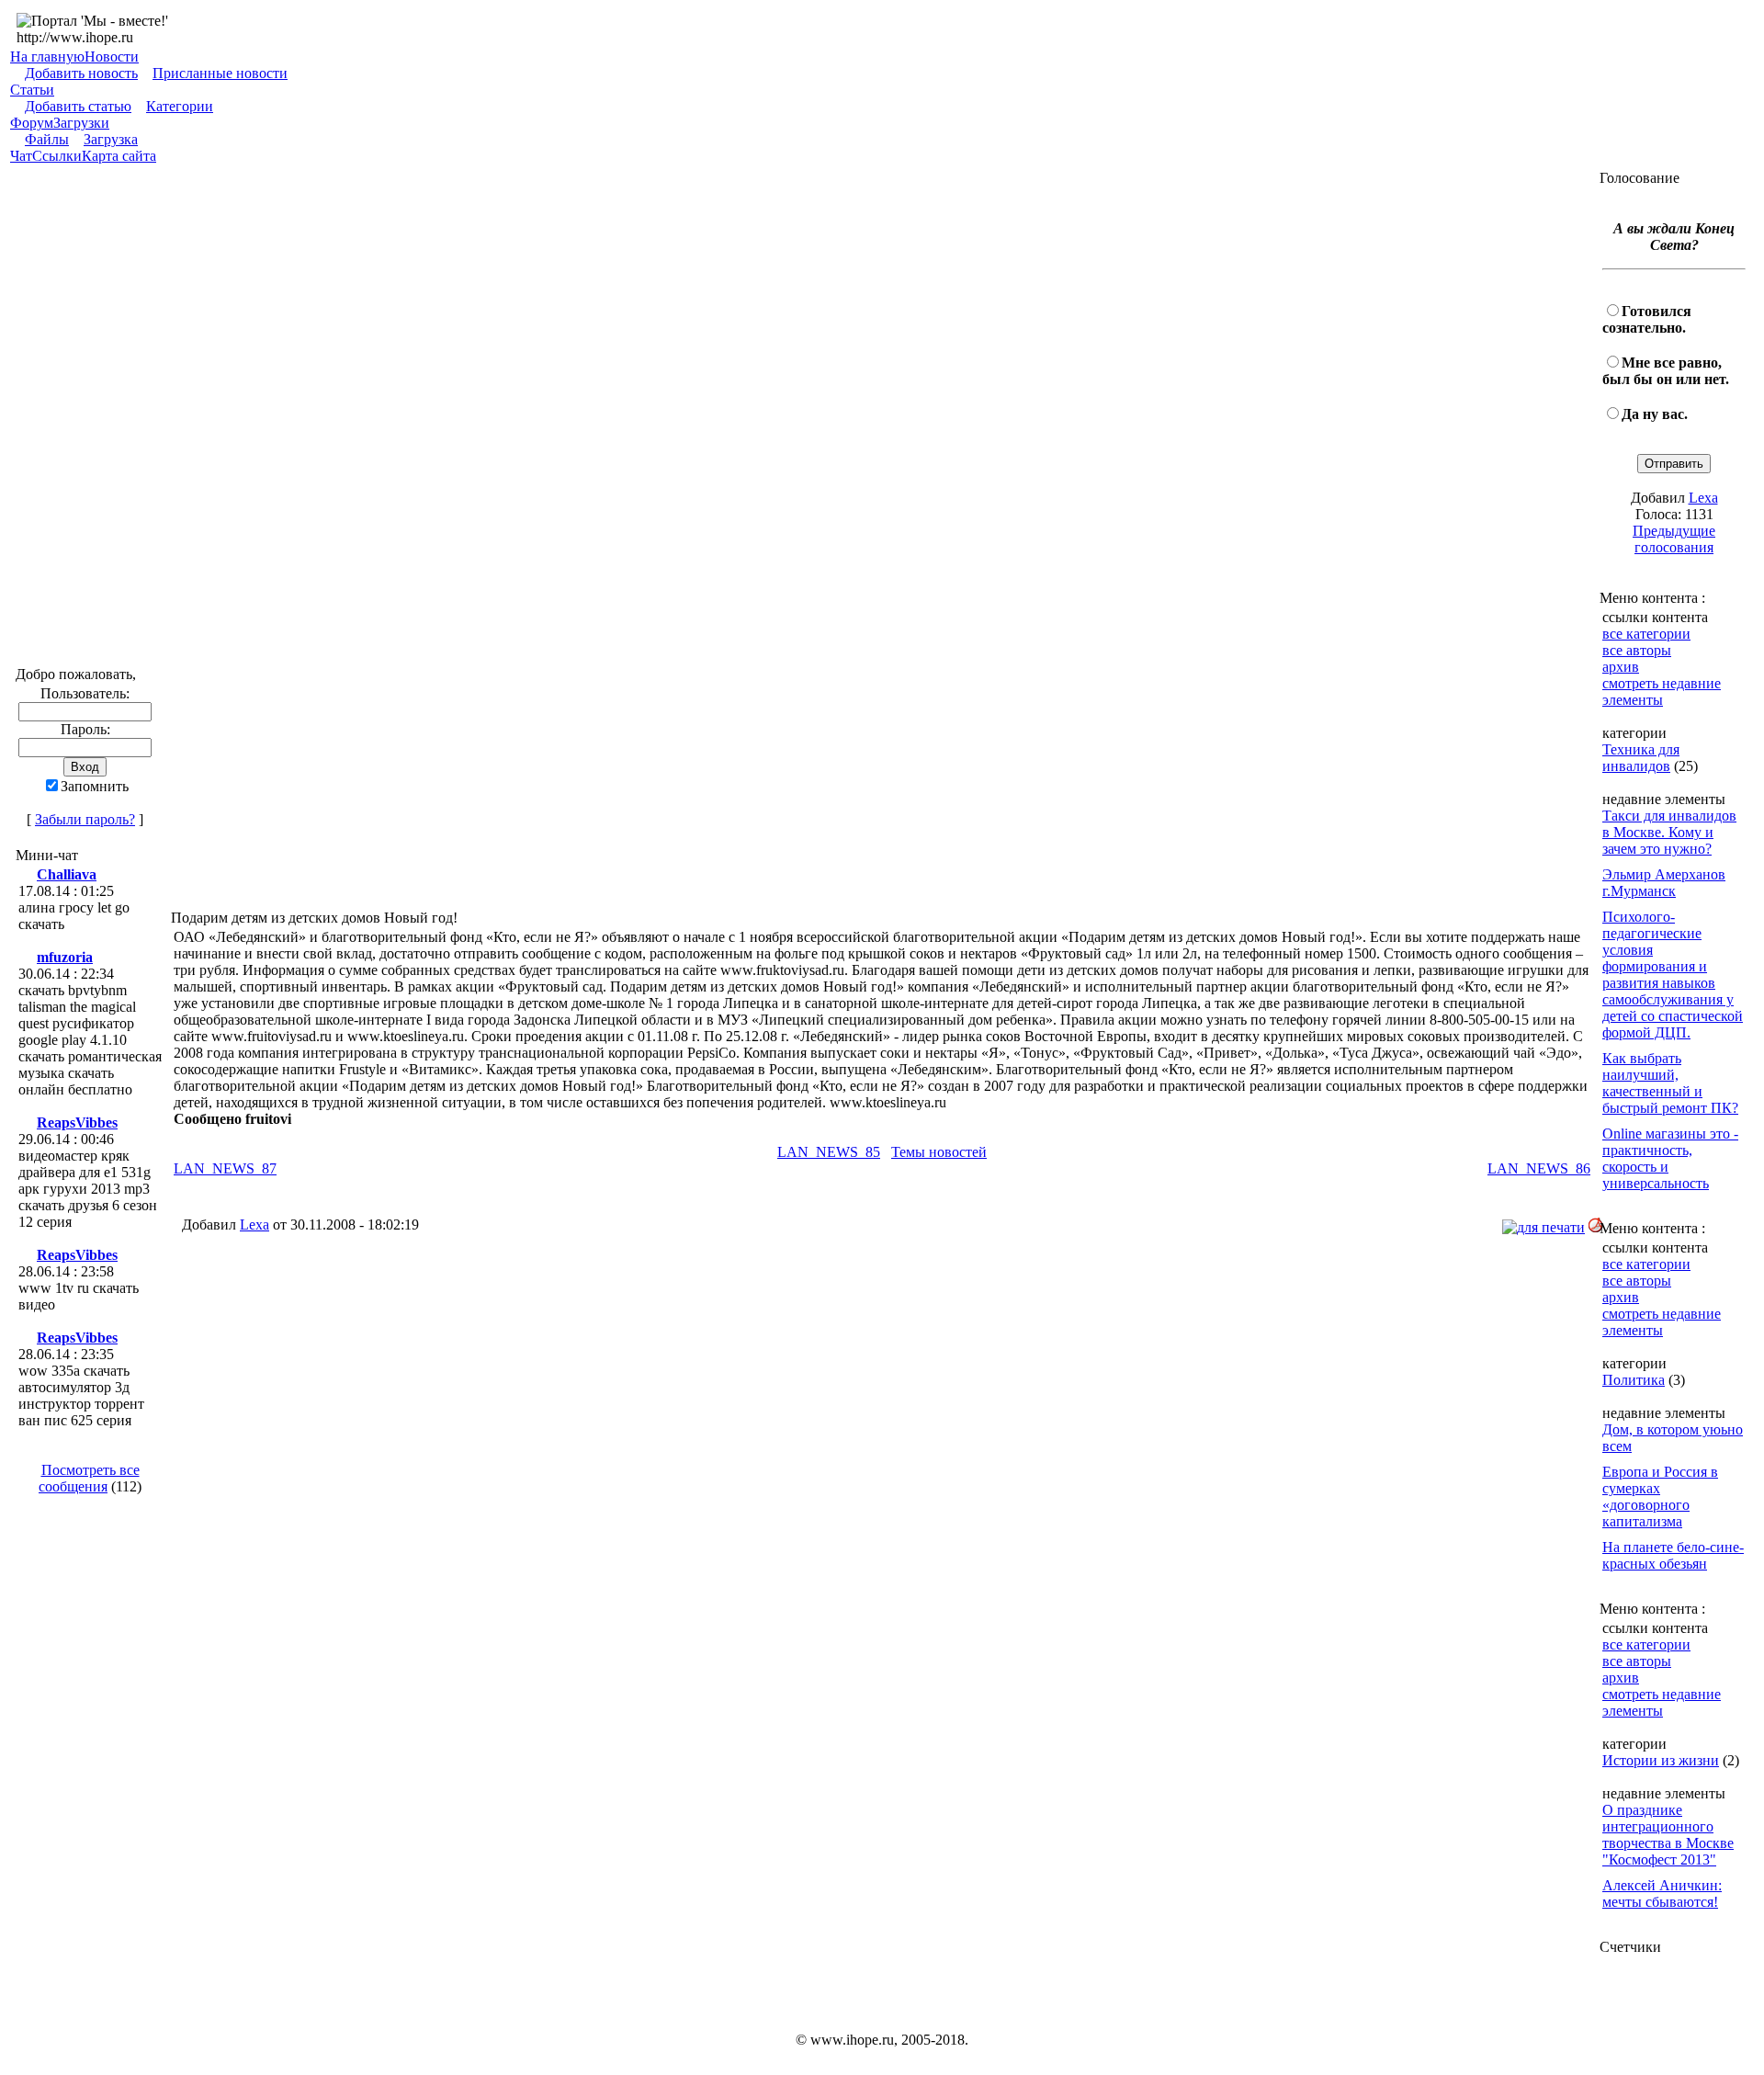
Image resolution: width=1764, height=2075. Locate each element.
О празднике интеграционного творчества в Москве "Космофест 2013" (1668, 1835)
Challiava (67, 874)
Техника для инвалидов (1641, 758)
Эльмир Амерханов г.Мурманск (1664, 883)
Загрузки (81, 123)
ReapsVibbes (77, 1123)
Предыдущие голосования (1674, 539)
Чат (21, 156)
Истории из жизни (1661, 1760)
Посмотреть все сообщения (89, 1478)
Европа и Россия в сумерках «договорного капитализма (1660, 1497)
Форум (32, 123)
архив (1621, 667)
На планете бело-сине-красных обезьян (1673, 1555)
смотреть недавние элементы (1662, 692)
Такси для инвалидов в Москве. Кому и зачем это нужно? (1669, 832)
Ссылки (57, 156)
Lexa (254, 1225)
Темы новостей (939, 1152)
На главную (47, 57)
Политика (1634, 1380)
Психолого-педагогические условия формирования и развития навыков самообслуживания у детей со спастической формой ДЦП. (1673, 975)
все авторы (1637, 650)
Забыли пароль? (85, 819)
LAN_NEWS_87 (225, 1168)
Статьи (32, 90)
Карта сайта (119, 156)
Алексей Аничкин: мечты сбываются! (1662, 1894)
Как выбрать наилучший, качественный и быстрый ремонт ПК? (1670, 1083)
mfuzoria (65, 957)
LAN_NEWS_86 (1539, 1168)
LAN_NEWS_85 (829, 1152)
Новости (112, 57)
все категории (1646, 634)
